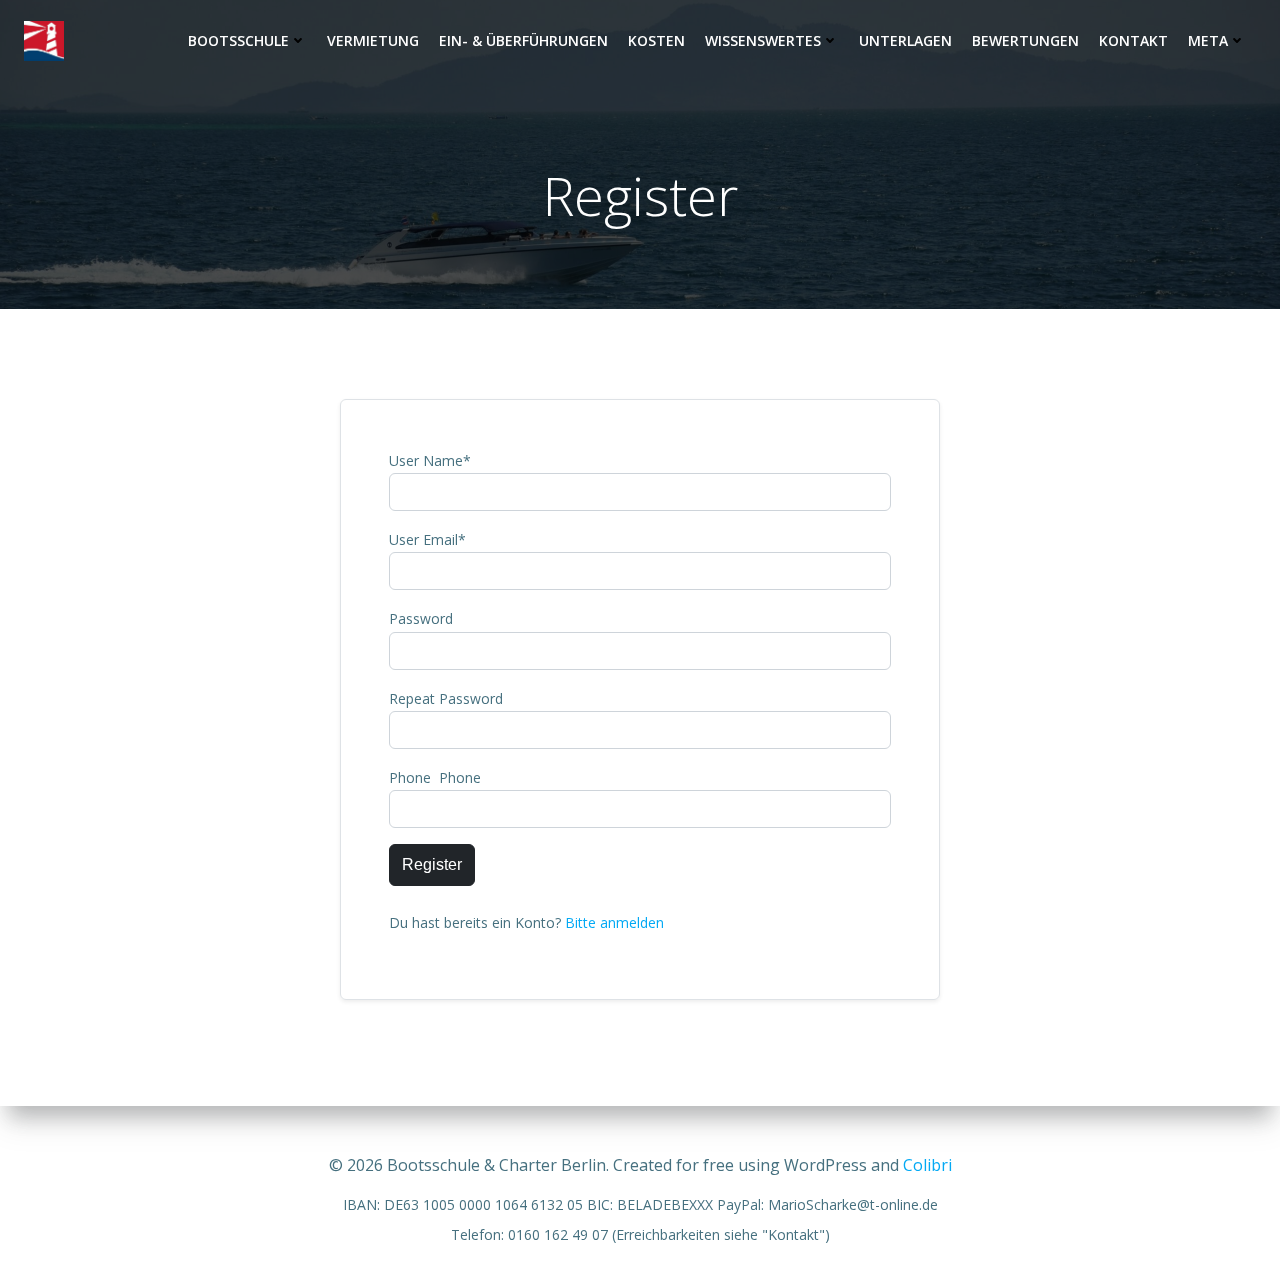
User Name (430, 460)
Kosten (656, 40)
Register (432, 864)
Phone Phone (435, 777)
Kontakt (1133, 40)
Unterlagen (905, 40)
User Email (427, 539)
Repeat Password (446, 698)
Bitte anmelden (614, 922)
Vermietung (373, 40)
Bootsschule (238, 40)
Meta (1208, 40)
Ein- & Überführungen (523, 40)
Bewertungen (1025, 40)
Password (421, 618)
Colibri (927, 1165)
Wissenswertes (763, 40)
